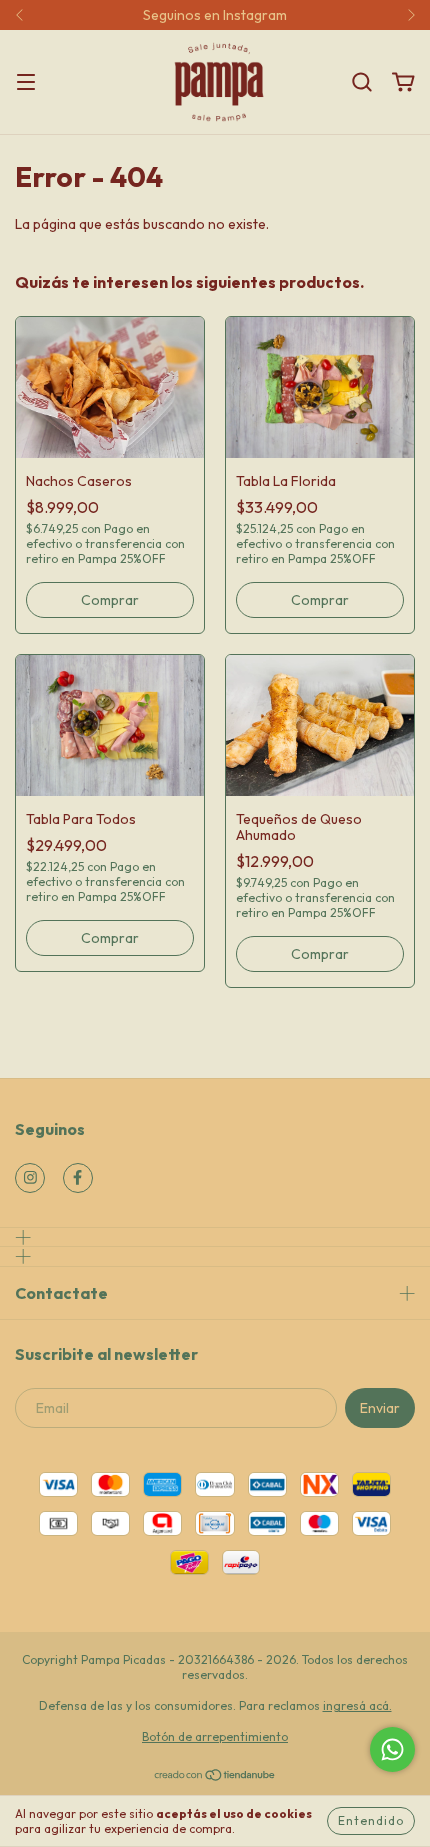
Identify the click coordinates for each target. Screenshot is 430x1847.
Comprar (110, 600)
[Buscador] (362, 83)
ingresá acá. (357, 1705)
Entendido (371, 1820)
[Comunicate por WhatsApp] (392, 1749)
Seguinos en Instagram (215, 15)
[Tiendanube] (215, 1777)
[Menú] (26, 83)
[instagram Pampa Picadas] (30, 1178)
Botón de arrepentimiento (215, 1736)
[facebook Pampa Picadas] (78, 1178)
